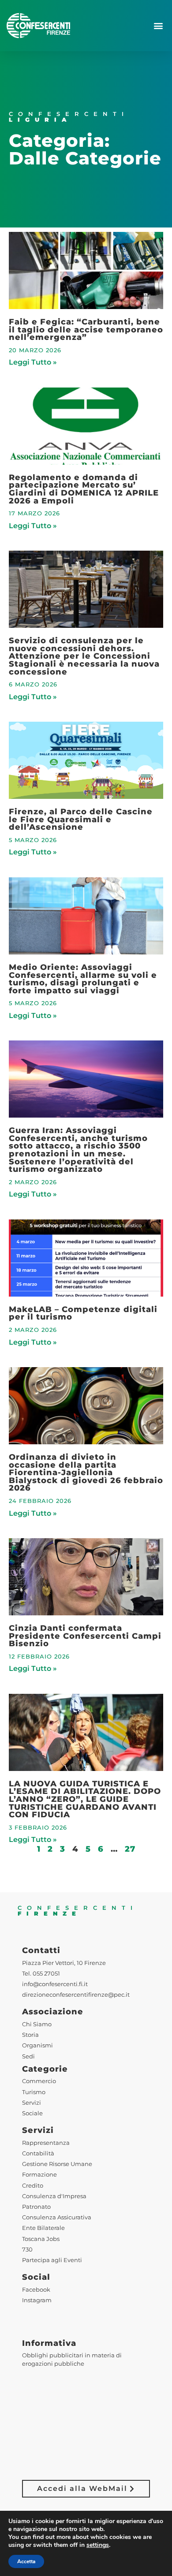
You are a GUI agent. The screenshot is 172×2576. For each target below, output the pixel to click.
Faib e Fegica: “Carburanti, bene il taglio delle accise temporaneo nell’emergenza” (86, 329)
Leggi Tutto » (33, 362)
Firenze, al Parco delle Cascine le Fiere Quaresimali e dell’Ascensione (81, 819)
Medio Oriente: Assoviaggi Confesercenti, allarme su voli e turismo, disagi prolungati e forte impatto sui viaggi (83, 979)
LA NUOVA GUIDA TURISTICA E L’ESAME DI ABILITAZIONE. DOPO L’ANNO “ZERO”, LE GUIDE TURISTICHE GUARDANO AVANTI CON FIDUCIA (85, 1799)
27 (130, 1849)
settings (98, 2545)
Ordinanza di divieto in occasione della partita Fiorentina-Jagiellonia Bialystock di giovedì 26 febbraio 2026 (86, 1472)
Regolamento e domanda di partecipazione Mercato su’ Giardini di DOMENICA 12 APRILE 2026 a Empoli (84, 489)
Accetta (26, 2561)
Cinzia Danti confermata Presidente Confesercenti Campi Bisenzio (85, 1636)
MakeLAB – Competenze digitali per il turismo (83, 1313)
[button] (158, 26)
